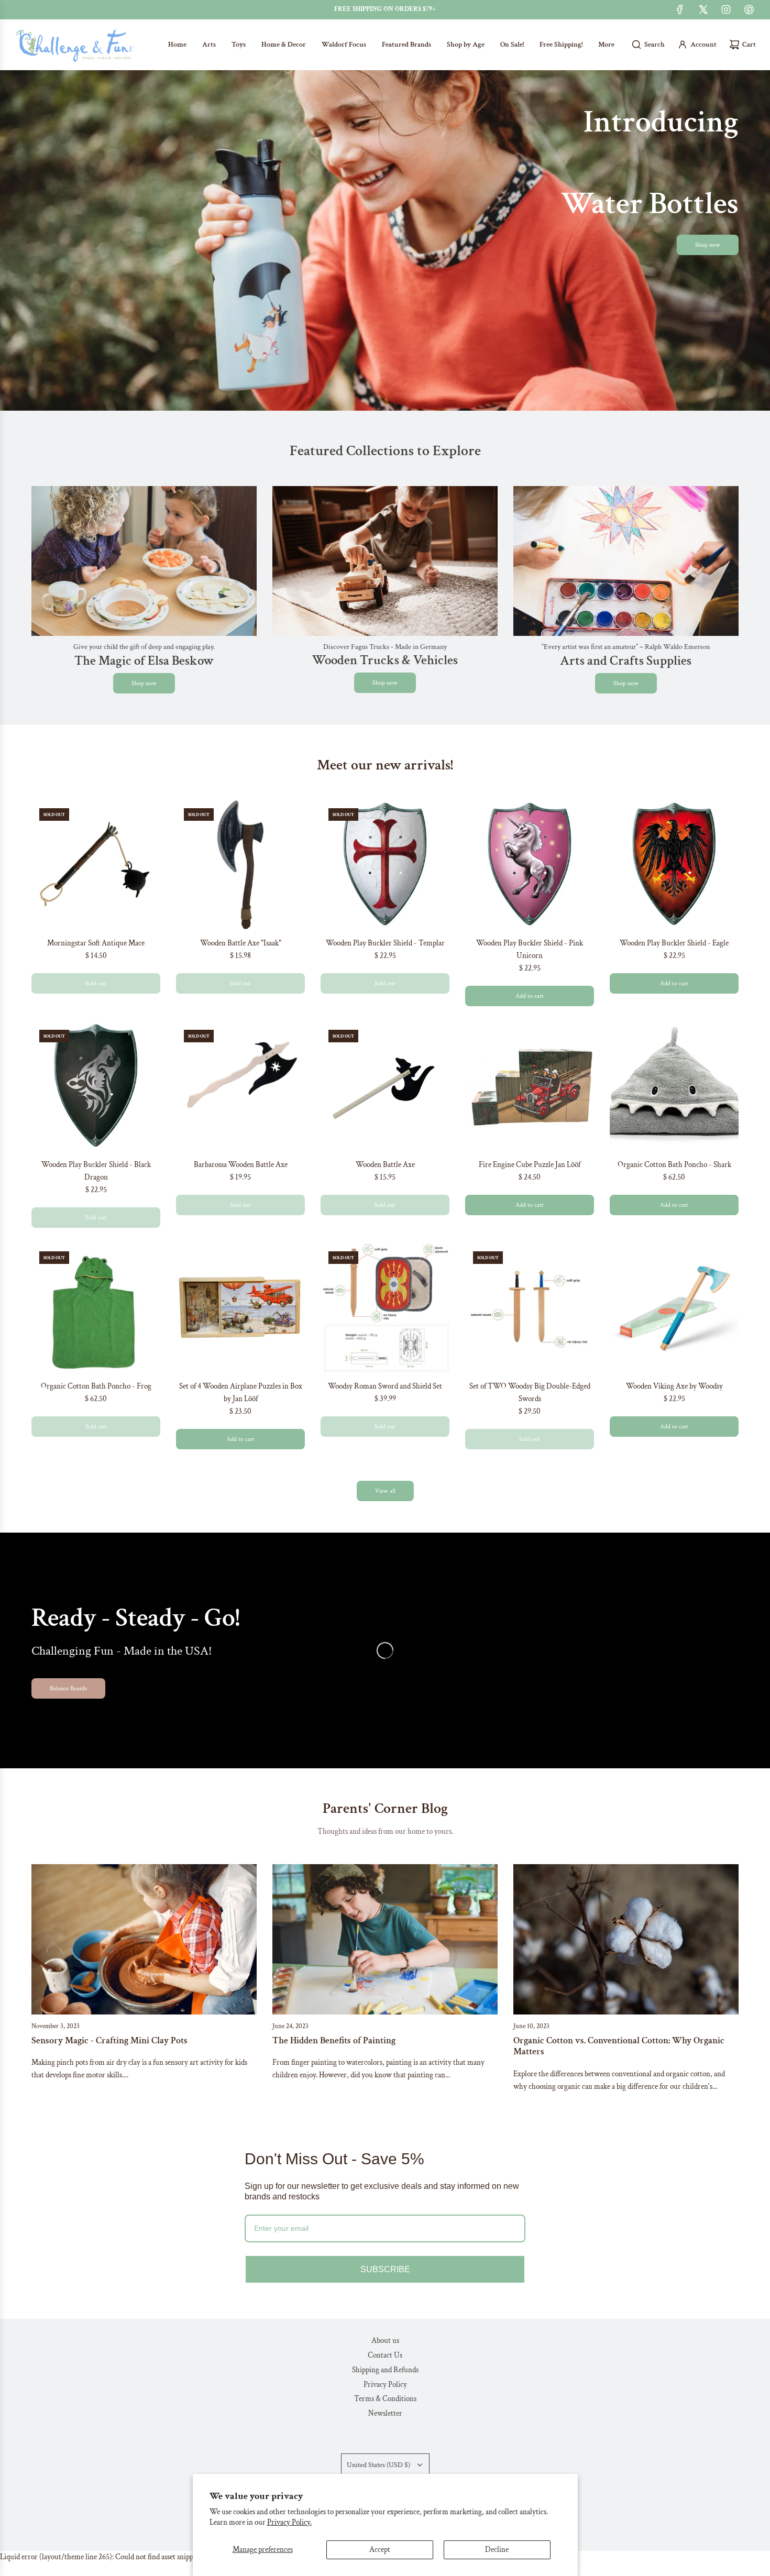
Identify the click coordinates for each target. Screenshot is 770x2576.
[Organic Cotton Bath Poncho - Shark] (674, 1086)
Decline (497, 2550)
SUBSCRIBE (385, 2269)
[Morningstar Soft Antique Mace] (96, 865)
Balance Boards (68, 1688)
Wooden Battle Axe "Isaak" (241, 943)
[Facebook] (680, 9)
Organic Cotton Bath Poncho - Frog (96, 1386)
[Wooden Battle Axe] (240, 865)
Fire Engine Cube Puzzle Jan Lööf (530, 1165)
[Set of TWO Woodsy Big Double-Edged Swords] (530, 1308)
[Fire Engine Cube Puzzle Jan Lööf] (530, 1086)
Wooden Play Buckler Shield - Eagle (674, 943)
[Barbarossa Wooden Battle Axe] (240, 1086)
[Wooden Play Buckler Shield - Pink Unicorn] (530, 865)
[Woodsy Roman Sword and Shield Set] (385, 1308)
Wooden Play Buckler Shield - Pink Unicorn (530, 949)
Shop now (708, 245)
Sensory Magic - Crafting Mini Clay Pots (109, 2040)
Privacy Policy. (289, 2522)
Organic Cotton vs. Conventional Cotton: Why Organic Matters (619, 2046)
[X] (703, 9)
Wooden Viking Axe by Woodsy (674, 1386)
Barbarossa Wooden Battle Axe (241, 1165)
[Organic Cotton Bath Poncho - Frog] (96, 1308)
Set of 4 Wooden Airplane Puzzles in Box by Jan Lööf (241, 1392)
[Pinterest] (749, 9)
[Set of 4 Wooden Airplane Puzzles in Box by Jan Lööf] (240, 1308)
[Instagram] (726, 9)
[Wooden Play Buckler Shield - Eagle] (674, 865)
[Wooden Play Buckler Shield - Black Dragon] (96, 1086)
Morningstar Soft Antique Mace (96, 943)
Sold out (96, 983)
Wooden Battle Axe (385, 1165)
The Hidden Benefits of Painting (334, 2040)
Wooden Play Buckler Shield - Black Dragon (96, 1171)
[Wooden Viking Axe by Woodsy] (674, 1308)
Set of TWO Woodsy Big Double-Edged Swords (530, 1392)
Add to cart (530, 996)
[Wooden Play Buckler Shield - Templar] (385, 865)
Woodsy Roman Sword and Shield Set (385, 1386)
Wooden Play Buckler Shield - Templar (385, 943)
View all (385, 1491)
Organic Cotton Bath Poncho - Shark (674, 1165)
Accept (380, 2550)
